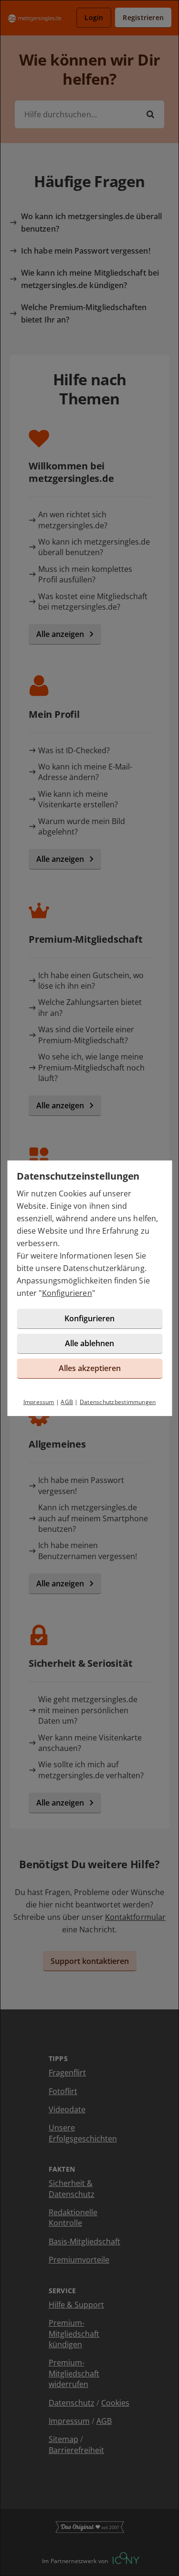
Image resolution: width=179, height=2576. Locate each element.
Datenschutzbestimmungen (118, 1402)
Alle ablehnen (89, 1343)
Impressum (39, 1402)
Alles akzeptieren (90, 1368)
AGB (67, 1402)
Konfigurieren (67, 1293)
